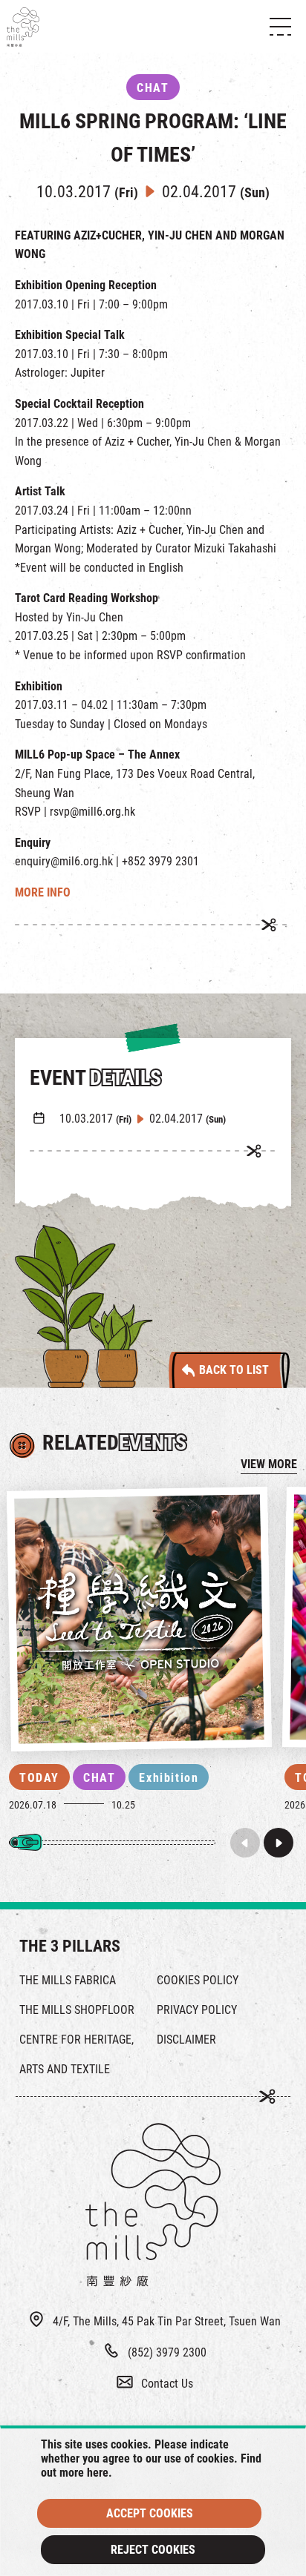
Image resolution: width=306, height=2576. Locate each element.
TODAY (39, 1778)
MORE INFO (43, 892)
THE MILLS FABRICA (68, 1980)
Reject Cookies (153, 2550)
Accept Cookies (150, 2513)
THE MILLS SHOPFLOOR (77, 2010)
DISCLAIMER (186, 2040)
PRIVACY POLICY (197, 2010)
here (98, 2473)
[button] (279, 1843)
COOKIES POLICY (198, 1980)
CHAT (99, 1778)
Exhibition (169, 1778)
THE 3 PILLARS (70, 1946)
